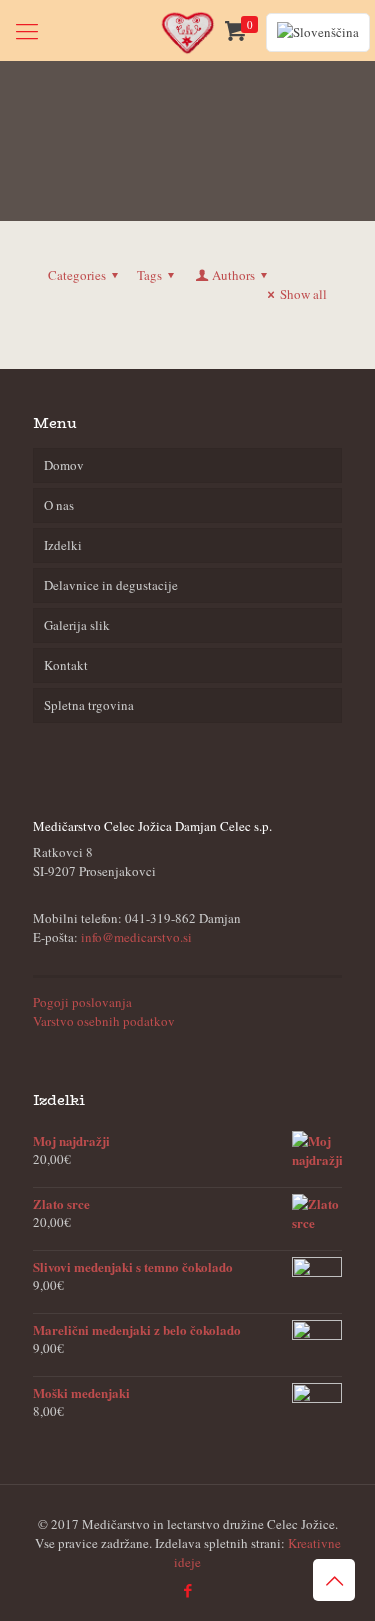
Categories (77, 275)
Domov (64, 465)
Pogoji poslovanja (82, 1002)
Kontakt (66, 665)
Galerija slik (77, 625)
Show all (303, 294)
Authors (233, 275)
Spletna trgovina (89, 705)
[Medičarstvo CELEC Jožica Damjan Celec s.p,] (187, 30)
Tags (149, 275)
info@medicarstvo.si (136, 937)
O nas (59, 505)
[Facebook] (187, 1590)
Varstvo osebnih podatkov (104, 1021)
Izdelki (63, 545)
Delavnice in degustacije (111, 585)
